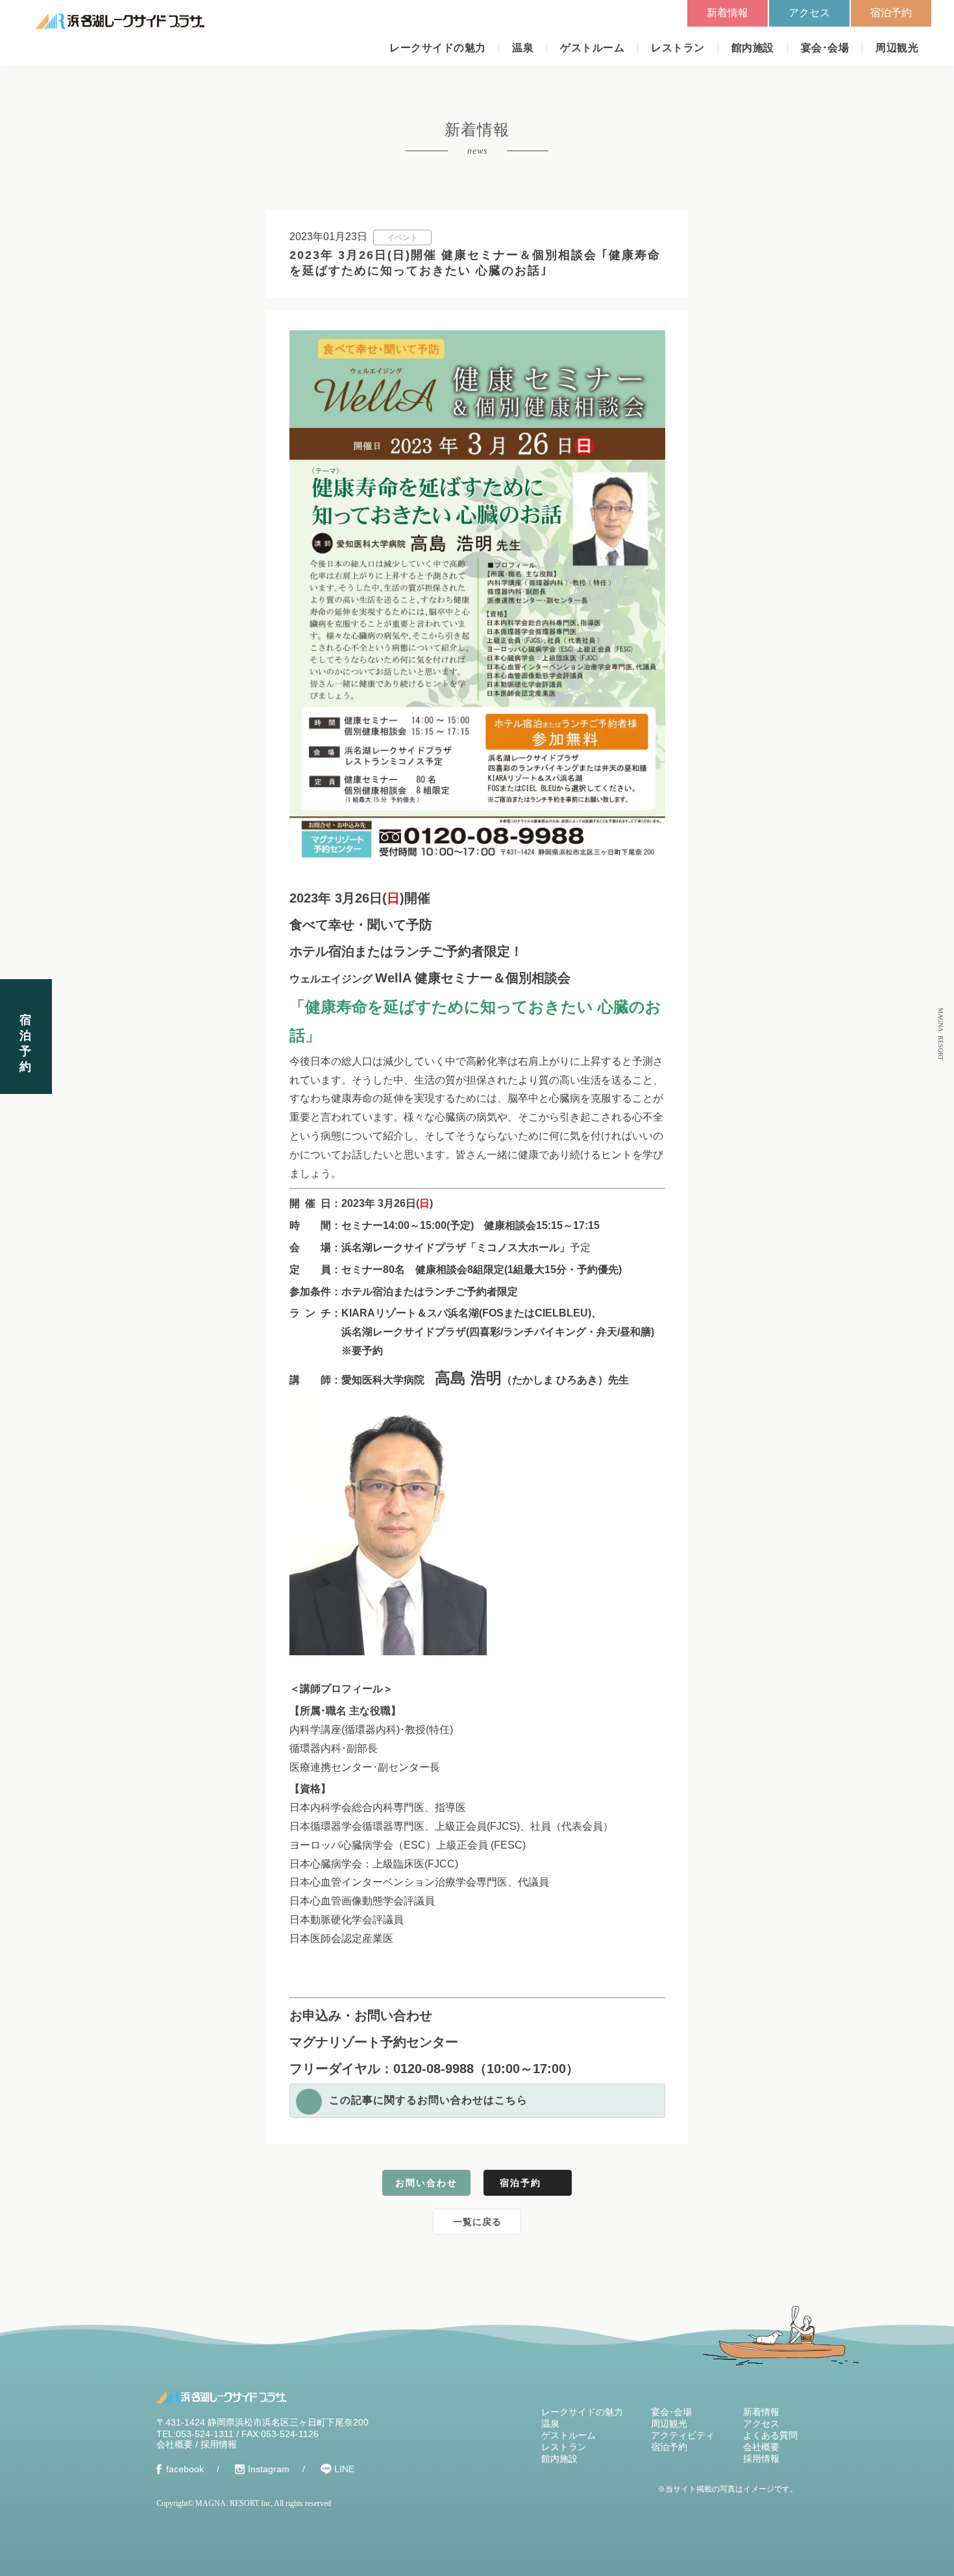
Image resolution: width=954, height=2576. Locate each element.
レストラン (678, 48)
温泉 (523, 48)
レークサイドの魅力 (437, 48)
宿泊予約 (891, 13)
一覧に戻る (477, 2222)
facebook (185, 2469)
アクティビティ (683, 2435)
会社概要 (175, 2444)
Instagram (269, 2469)
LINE (344, 2469)
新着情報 (728, 13)
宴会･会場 (825, 48)
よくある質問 (770, 2435)
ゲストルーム (592, 48)
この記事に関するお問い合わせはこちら (428, 2100)
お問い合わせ (426, 2183)
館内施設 (753, 48)
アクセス (809, 13)
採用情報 (219, 2444)
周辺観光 (897, 48)
